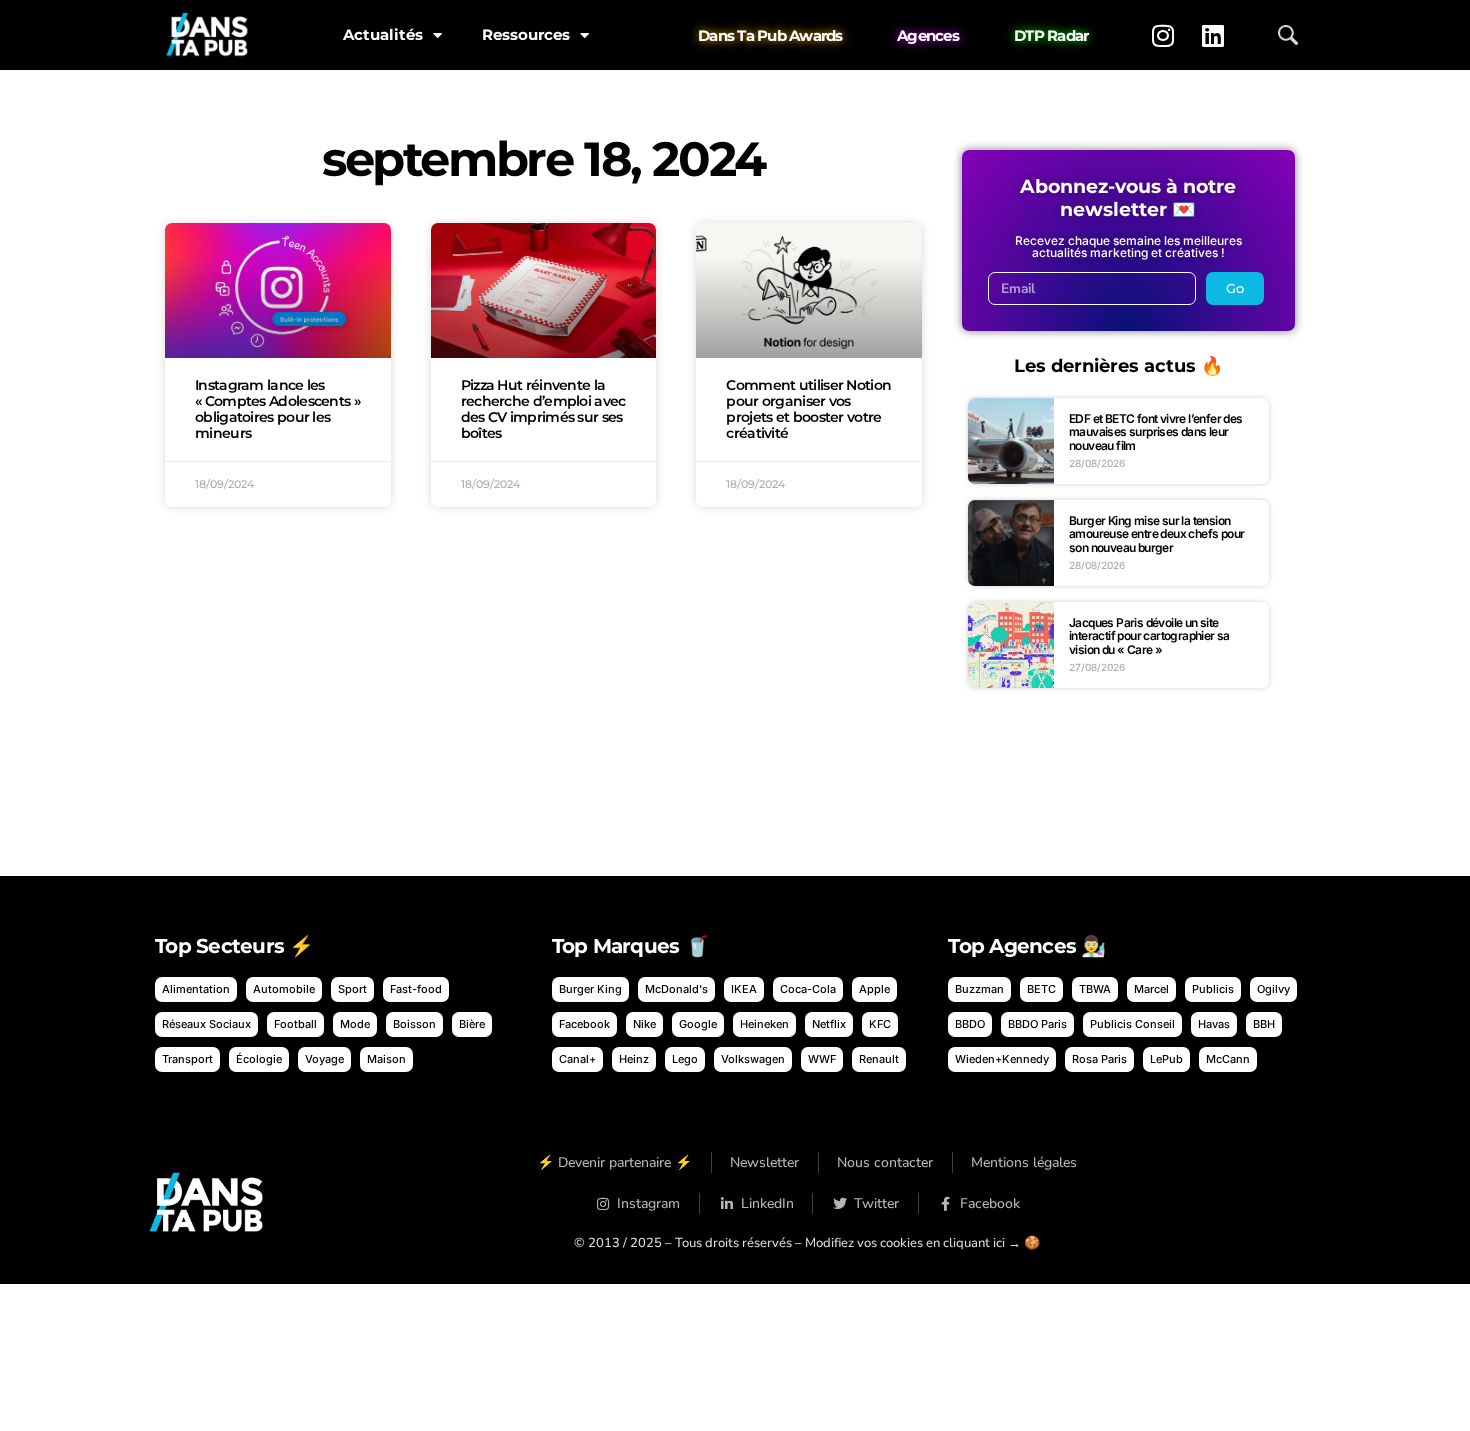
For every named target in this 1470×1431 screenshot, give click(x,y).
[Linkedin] (1213, 35)
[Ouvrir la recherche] (1288, 35)
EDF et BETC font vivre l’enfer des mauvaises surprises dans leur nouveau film (1156, 432)
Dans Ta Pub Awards (770, 35)
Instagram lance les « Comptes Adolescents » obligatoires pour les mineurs (277, 408)
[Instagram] (1163, 35)
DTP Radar (1051, 35)
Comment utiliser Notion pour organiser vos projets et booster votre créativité (808, 408)
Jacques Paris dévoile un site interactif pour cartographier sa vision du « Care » (1149, 636)
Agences (928, 35)
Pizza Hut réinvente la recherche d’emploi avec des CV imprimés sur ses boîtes (543, 408)
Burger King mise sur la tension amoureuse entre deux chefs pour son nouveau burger (1156, 534)
